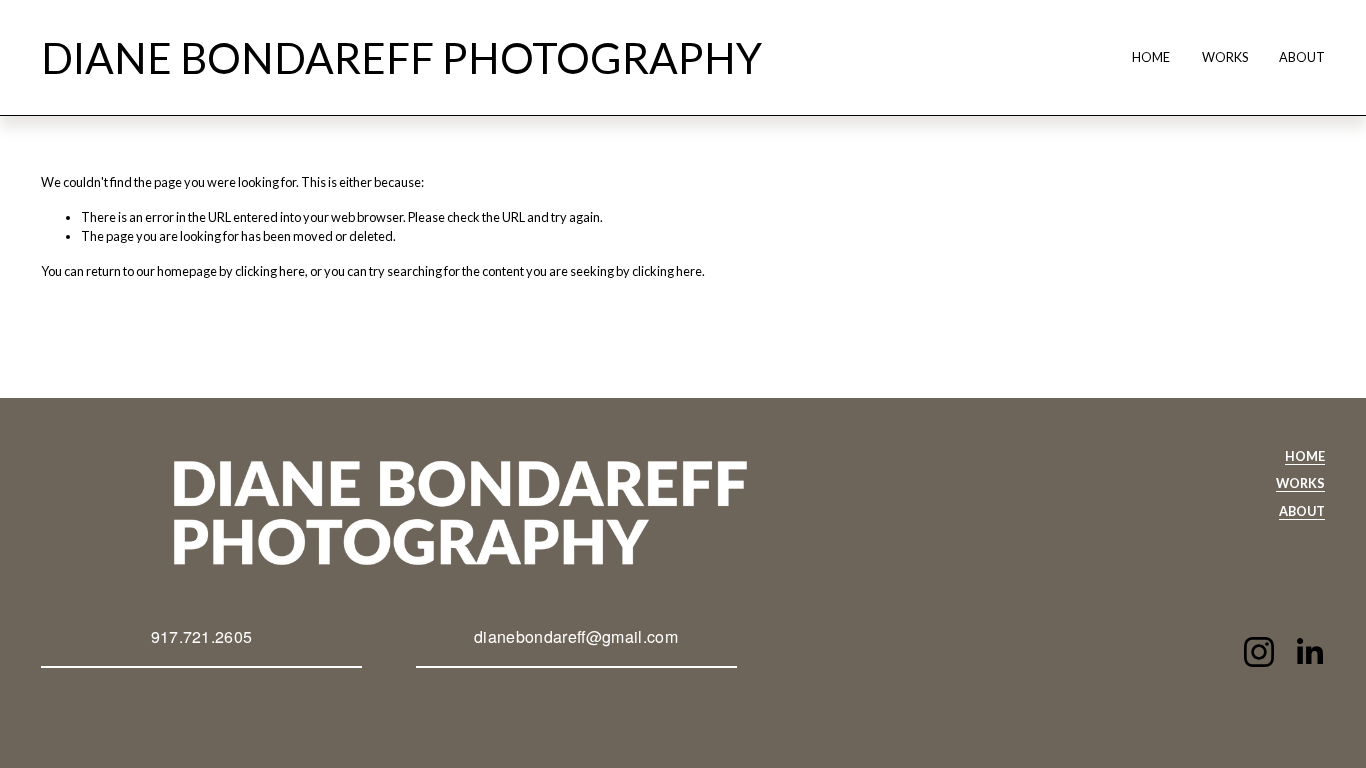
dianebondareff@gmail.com (576, 636)
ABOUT (1302, 57)
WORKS (1225, 57)
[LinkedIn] (1309, 652)
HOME (1151, 57)
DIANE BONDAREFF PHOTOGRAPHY (401, 57)
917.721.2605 (202, 636)
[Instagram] (1259, 652)
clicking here (270, 271)
